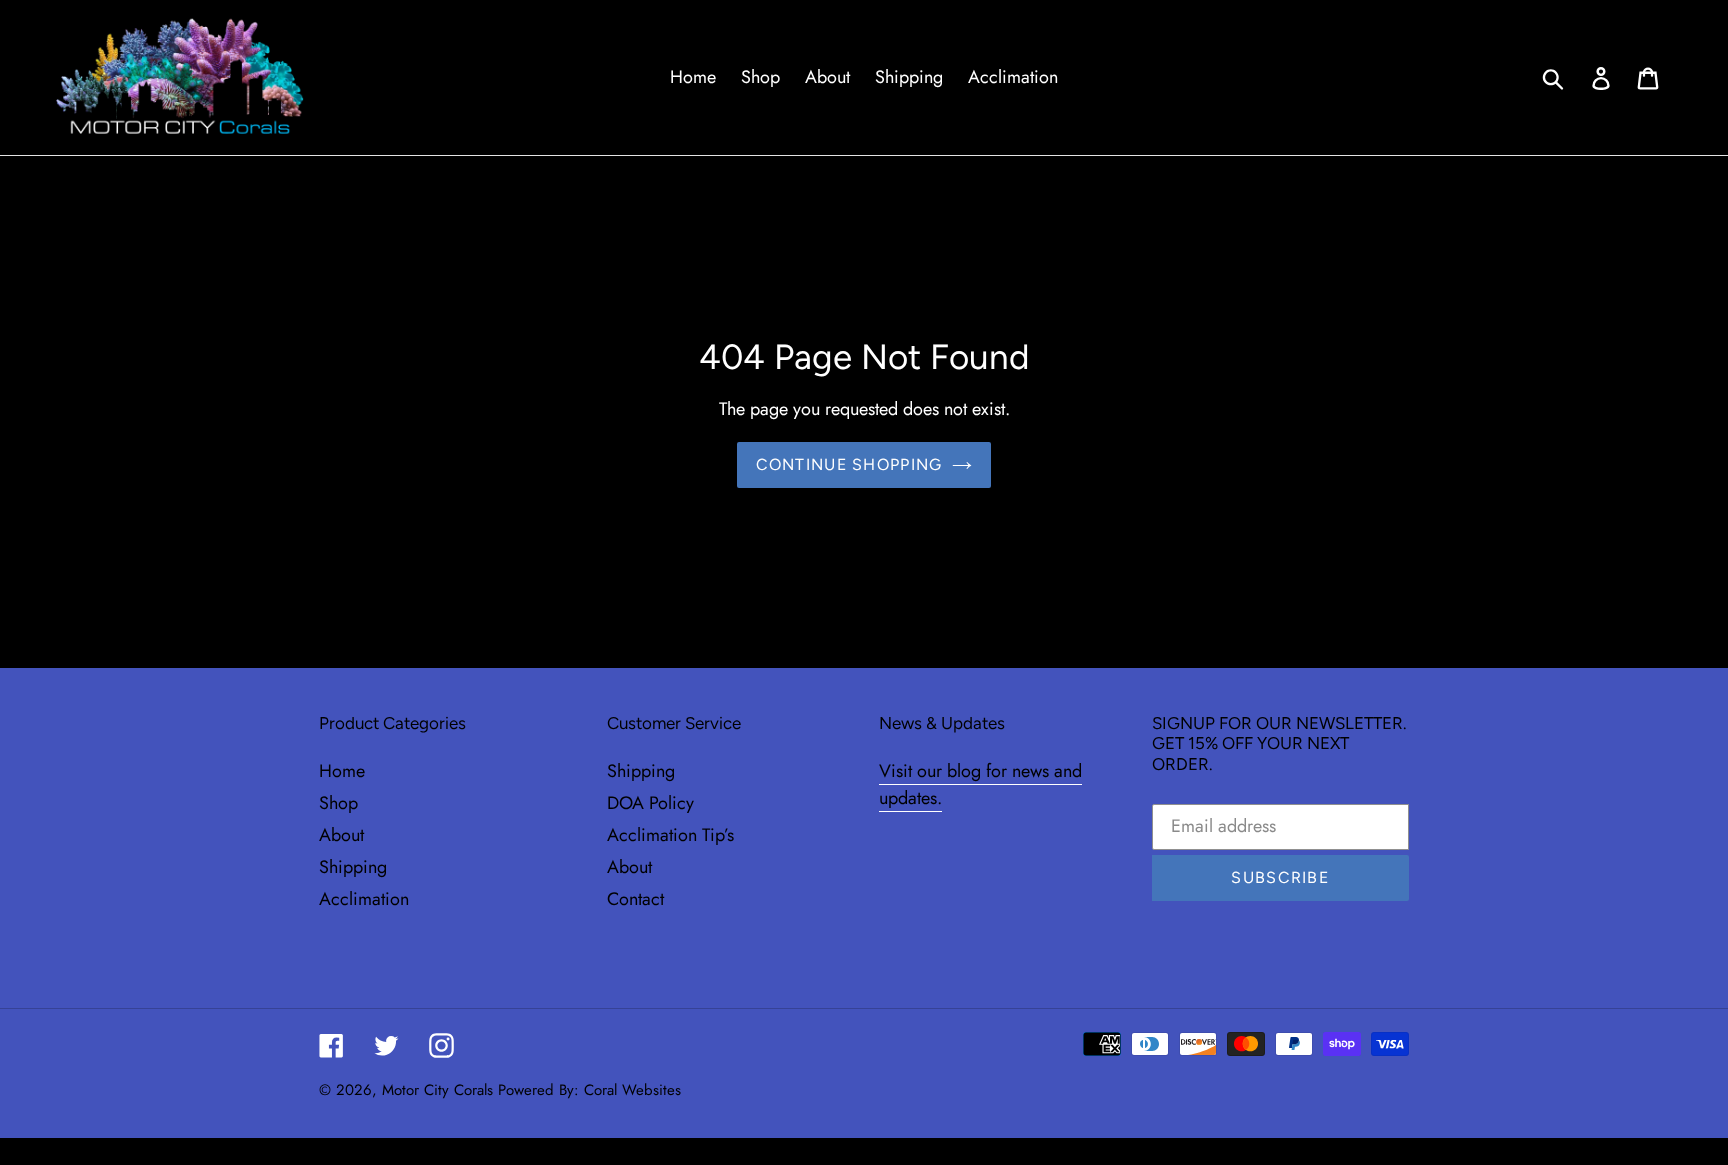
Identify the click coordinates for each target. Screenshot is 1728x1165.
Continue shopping (849, 464)
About (341, 835)
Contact (635, 899)
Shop (338, 803)
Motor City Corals (437, 1090)
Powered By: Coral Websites (589, 1090)
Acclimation (364, 899)
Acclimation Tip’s (670, 835)
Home (342, 771)
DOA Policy (650, 803)
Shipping (353, 867)
